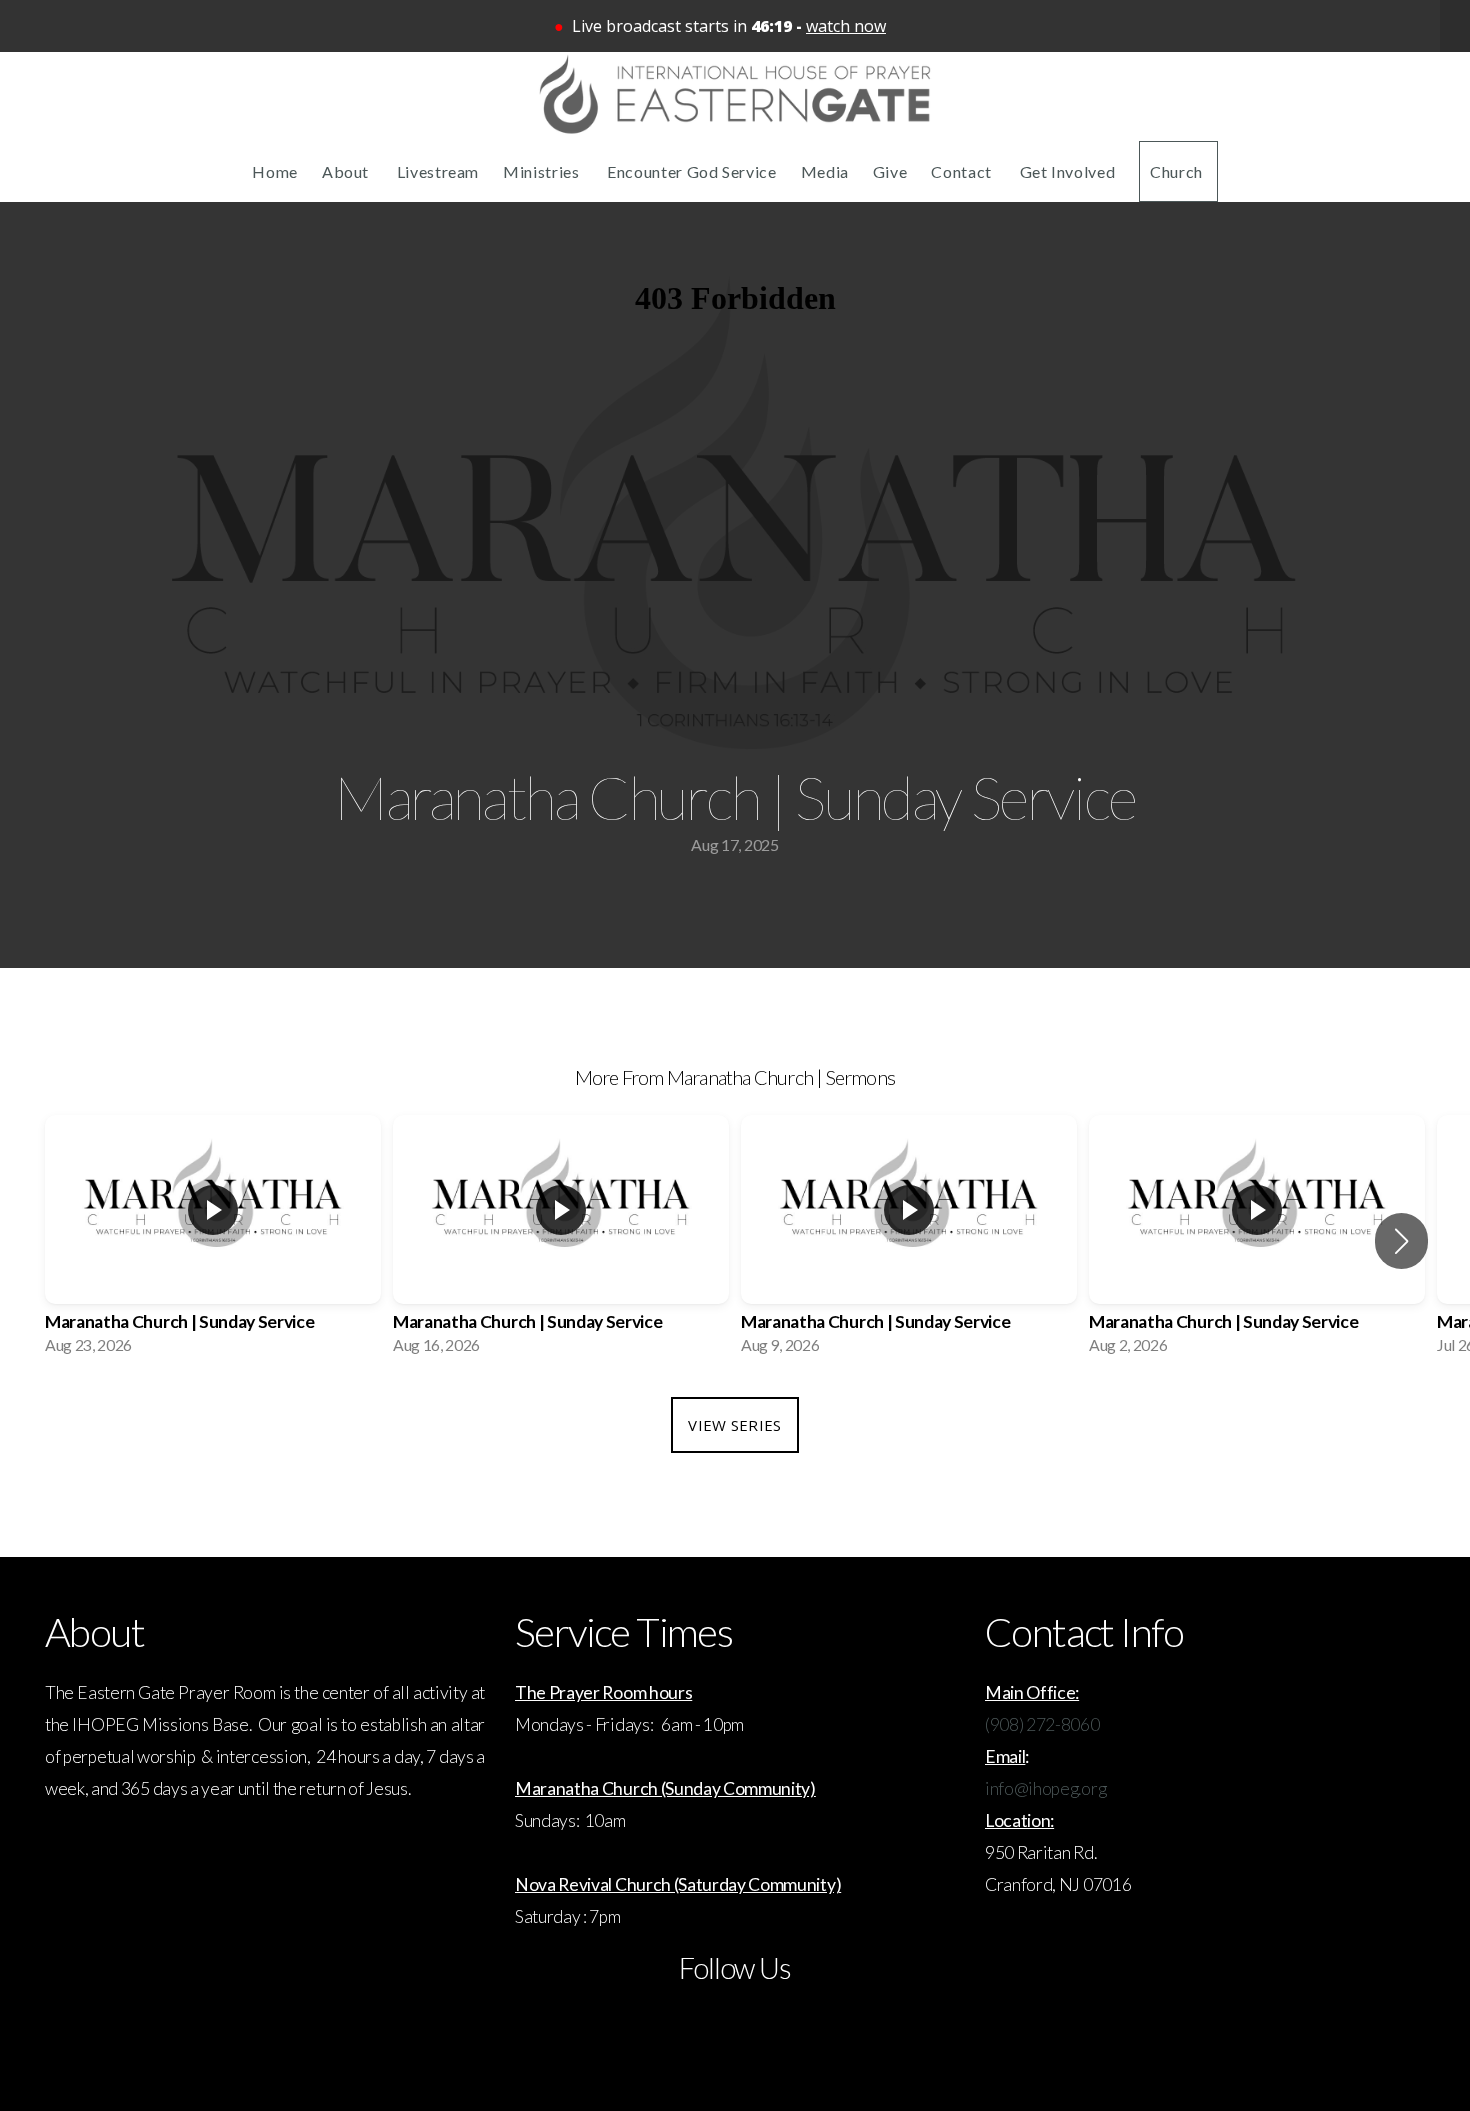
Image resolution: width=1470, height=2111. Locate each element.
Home (275, 171)
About (347, 171)
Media (825, 171)
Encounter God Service (691, 171)
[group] (213, 1241)
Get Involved (1068, 171)
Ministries (543, 171)
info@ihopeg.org (1045, 1788)
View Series (734, 1425)
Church (1178, 171)
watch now (846, 26)
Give (890, 171)
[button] (1401, 1241)
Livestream (438, 171)
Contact (963, 171)
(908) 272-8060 (1042, 1724)
